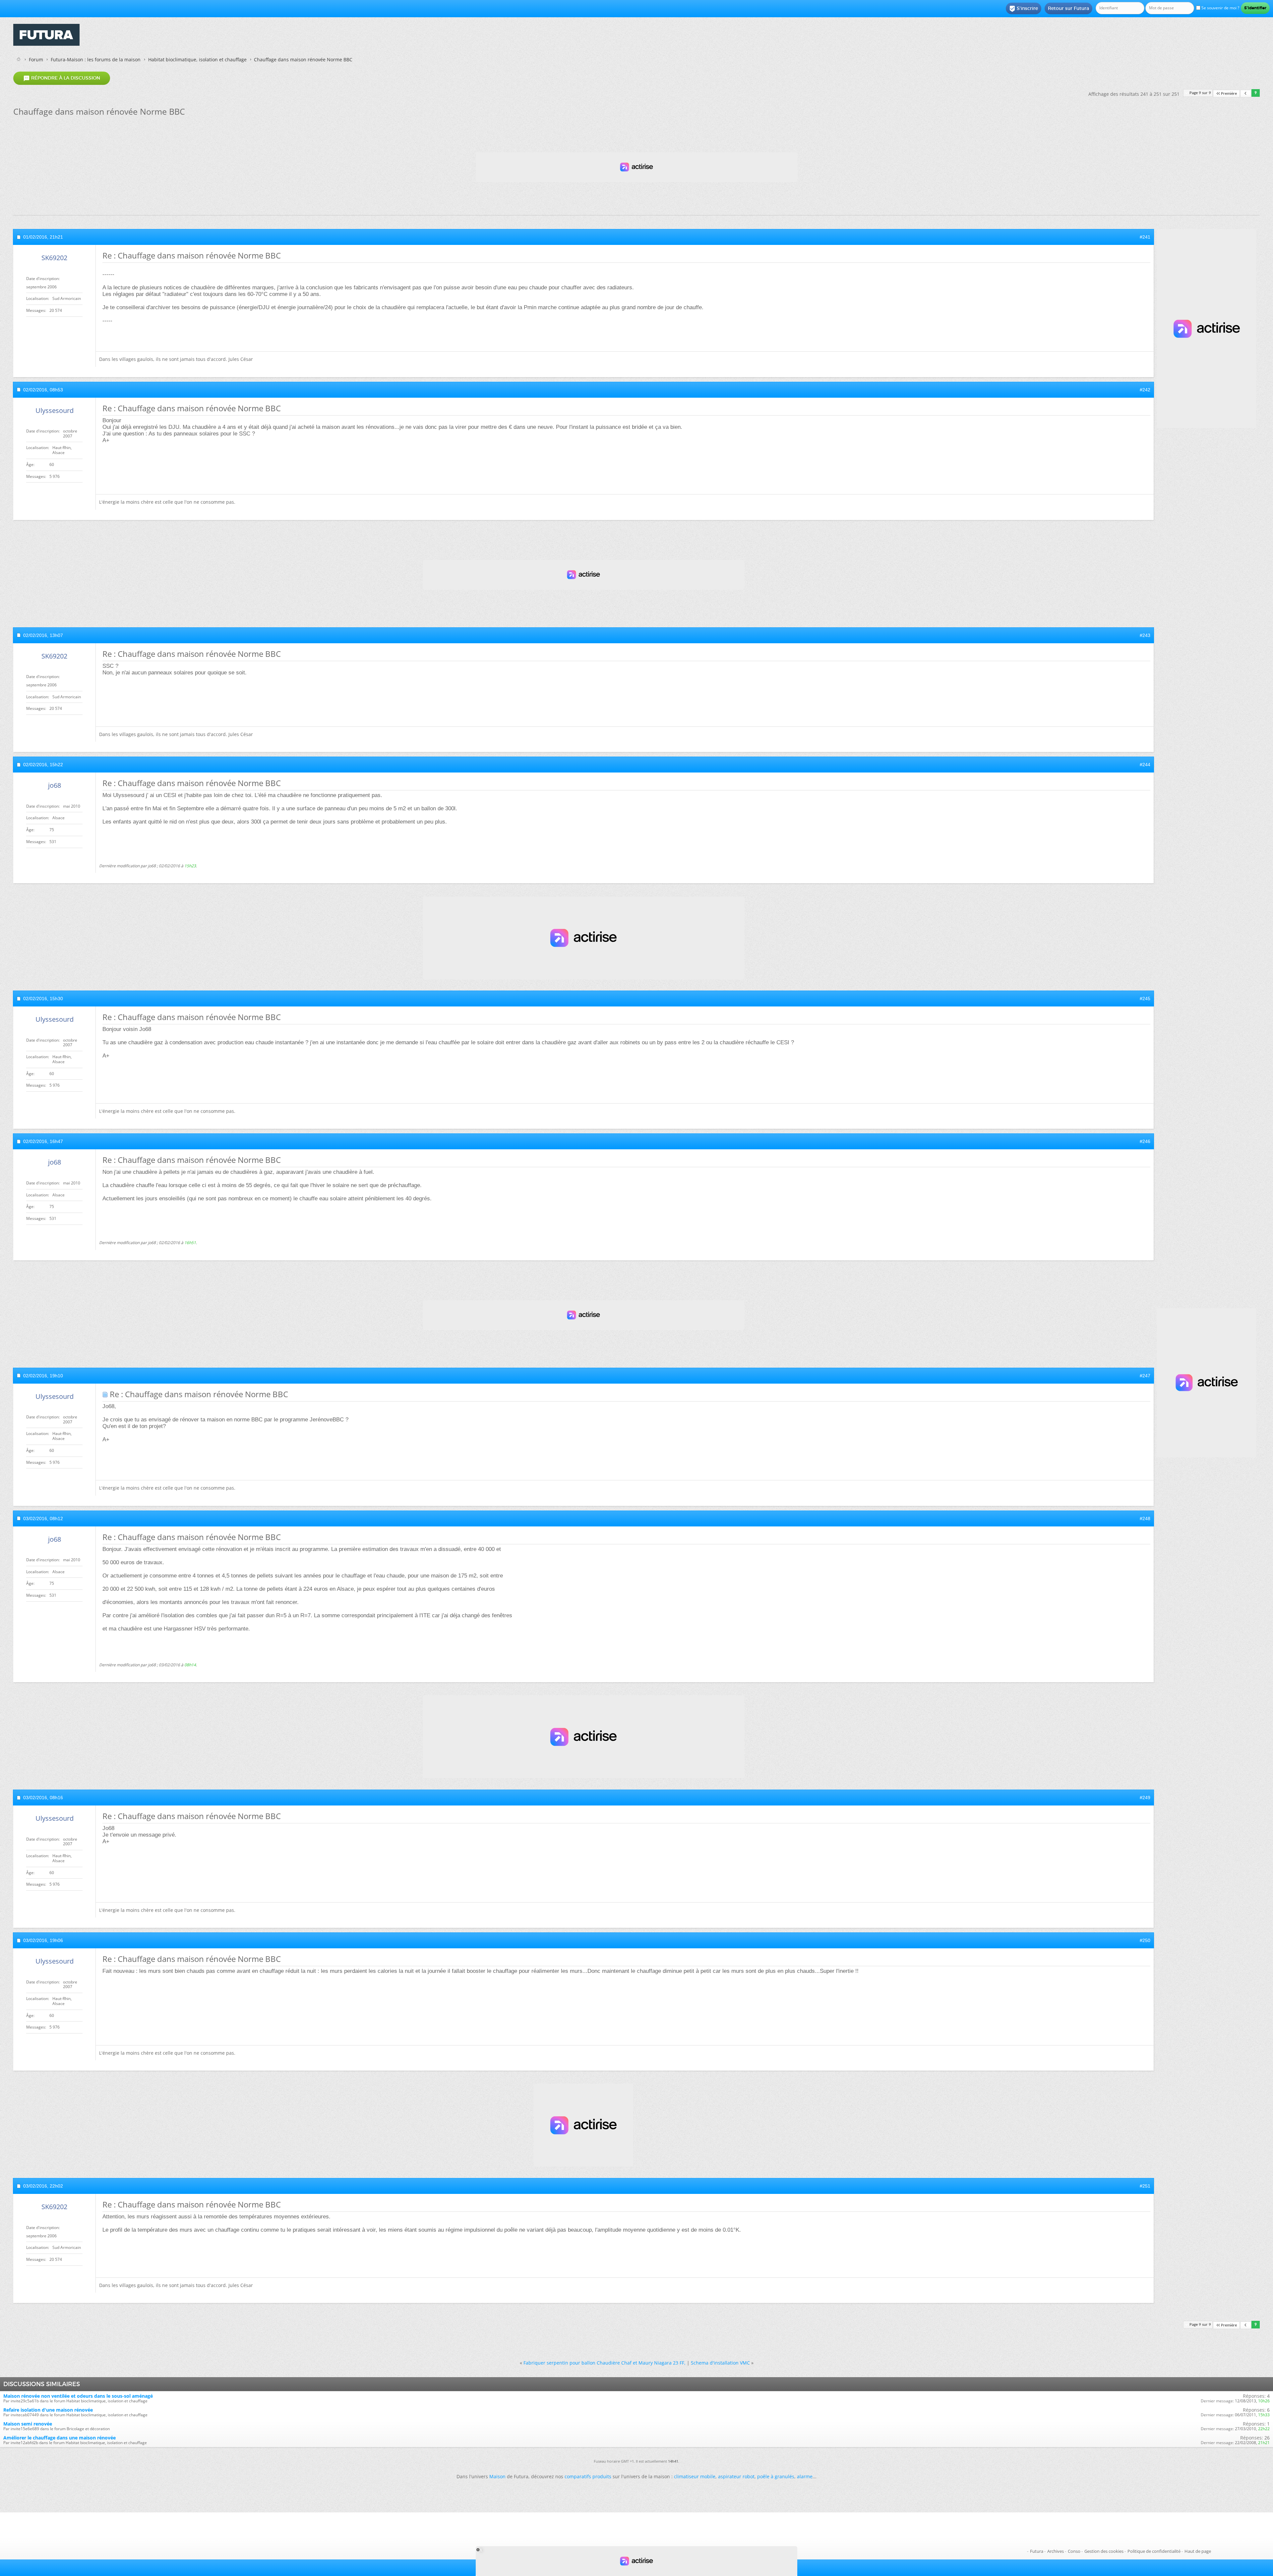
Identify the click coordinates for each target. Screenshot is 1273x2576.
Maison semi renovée (28, 2424)
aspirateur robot (736, 2476)
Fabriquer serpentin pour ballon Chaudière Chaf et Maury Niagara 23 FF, (605, 2363)
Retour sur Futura (1068, 8)
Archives (1056, 2551)
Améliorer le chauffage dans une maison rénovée (60, 2438)
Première (1229, 94)
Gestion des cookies (1104, 2551)
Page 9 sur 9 (1200, 93)
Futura (1037, 2551)
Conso (1074, 2551)
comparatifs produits (588, 2476)
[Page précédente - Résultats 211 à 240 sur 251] (1246, 94)
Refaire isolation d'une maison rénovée (48, 2410)
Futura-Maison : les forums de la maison (96, 59)
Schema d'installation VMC (720, 2363)
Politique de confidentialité (1154, 2551)
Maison (497, 2476)
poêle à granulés (776, 2476)
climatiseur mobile (695, 2476)
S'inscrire (1024, 9)
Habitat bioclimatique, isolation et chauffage (197, 59)
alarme (805, 2476)
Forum (36, 59)
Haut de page (1198, 2551)
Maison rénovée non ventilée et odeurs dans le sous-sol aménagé (78, 2396)
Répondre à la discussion (62, 78)
